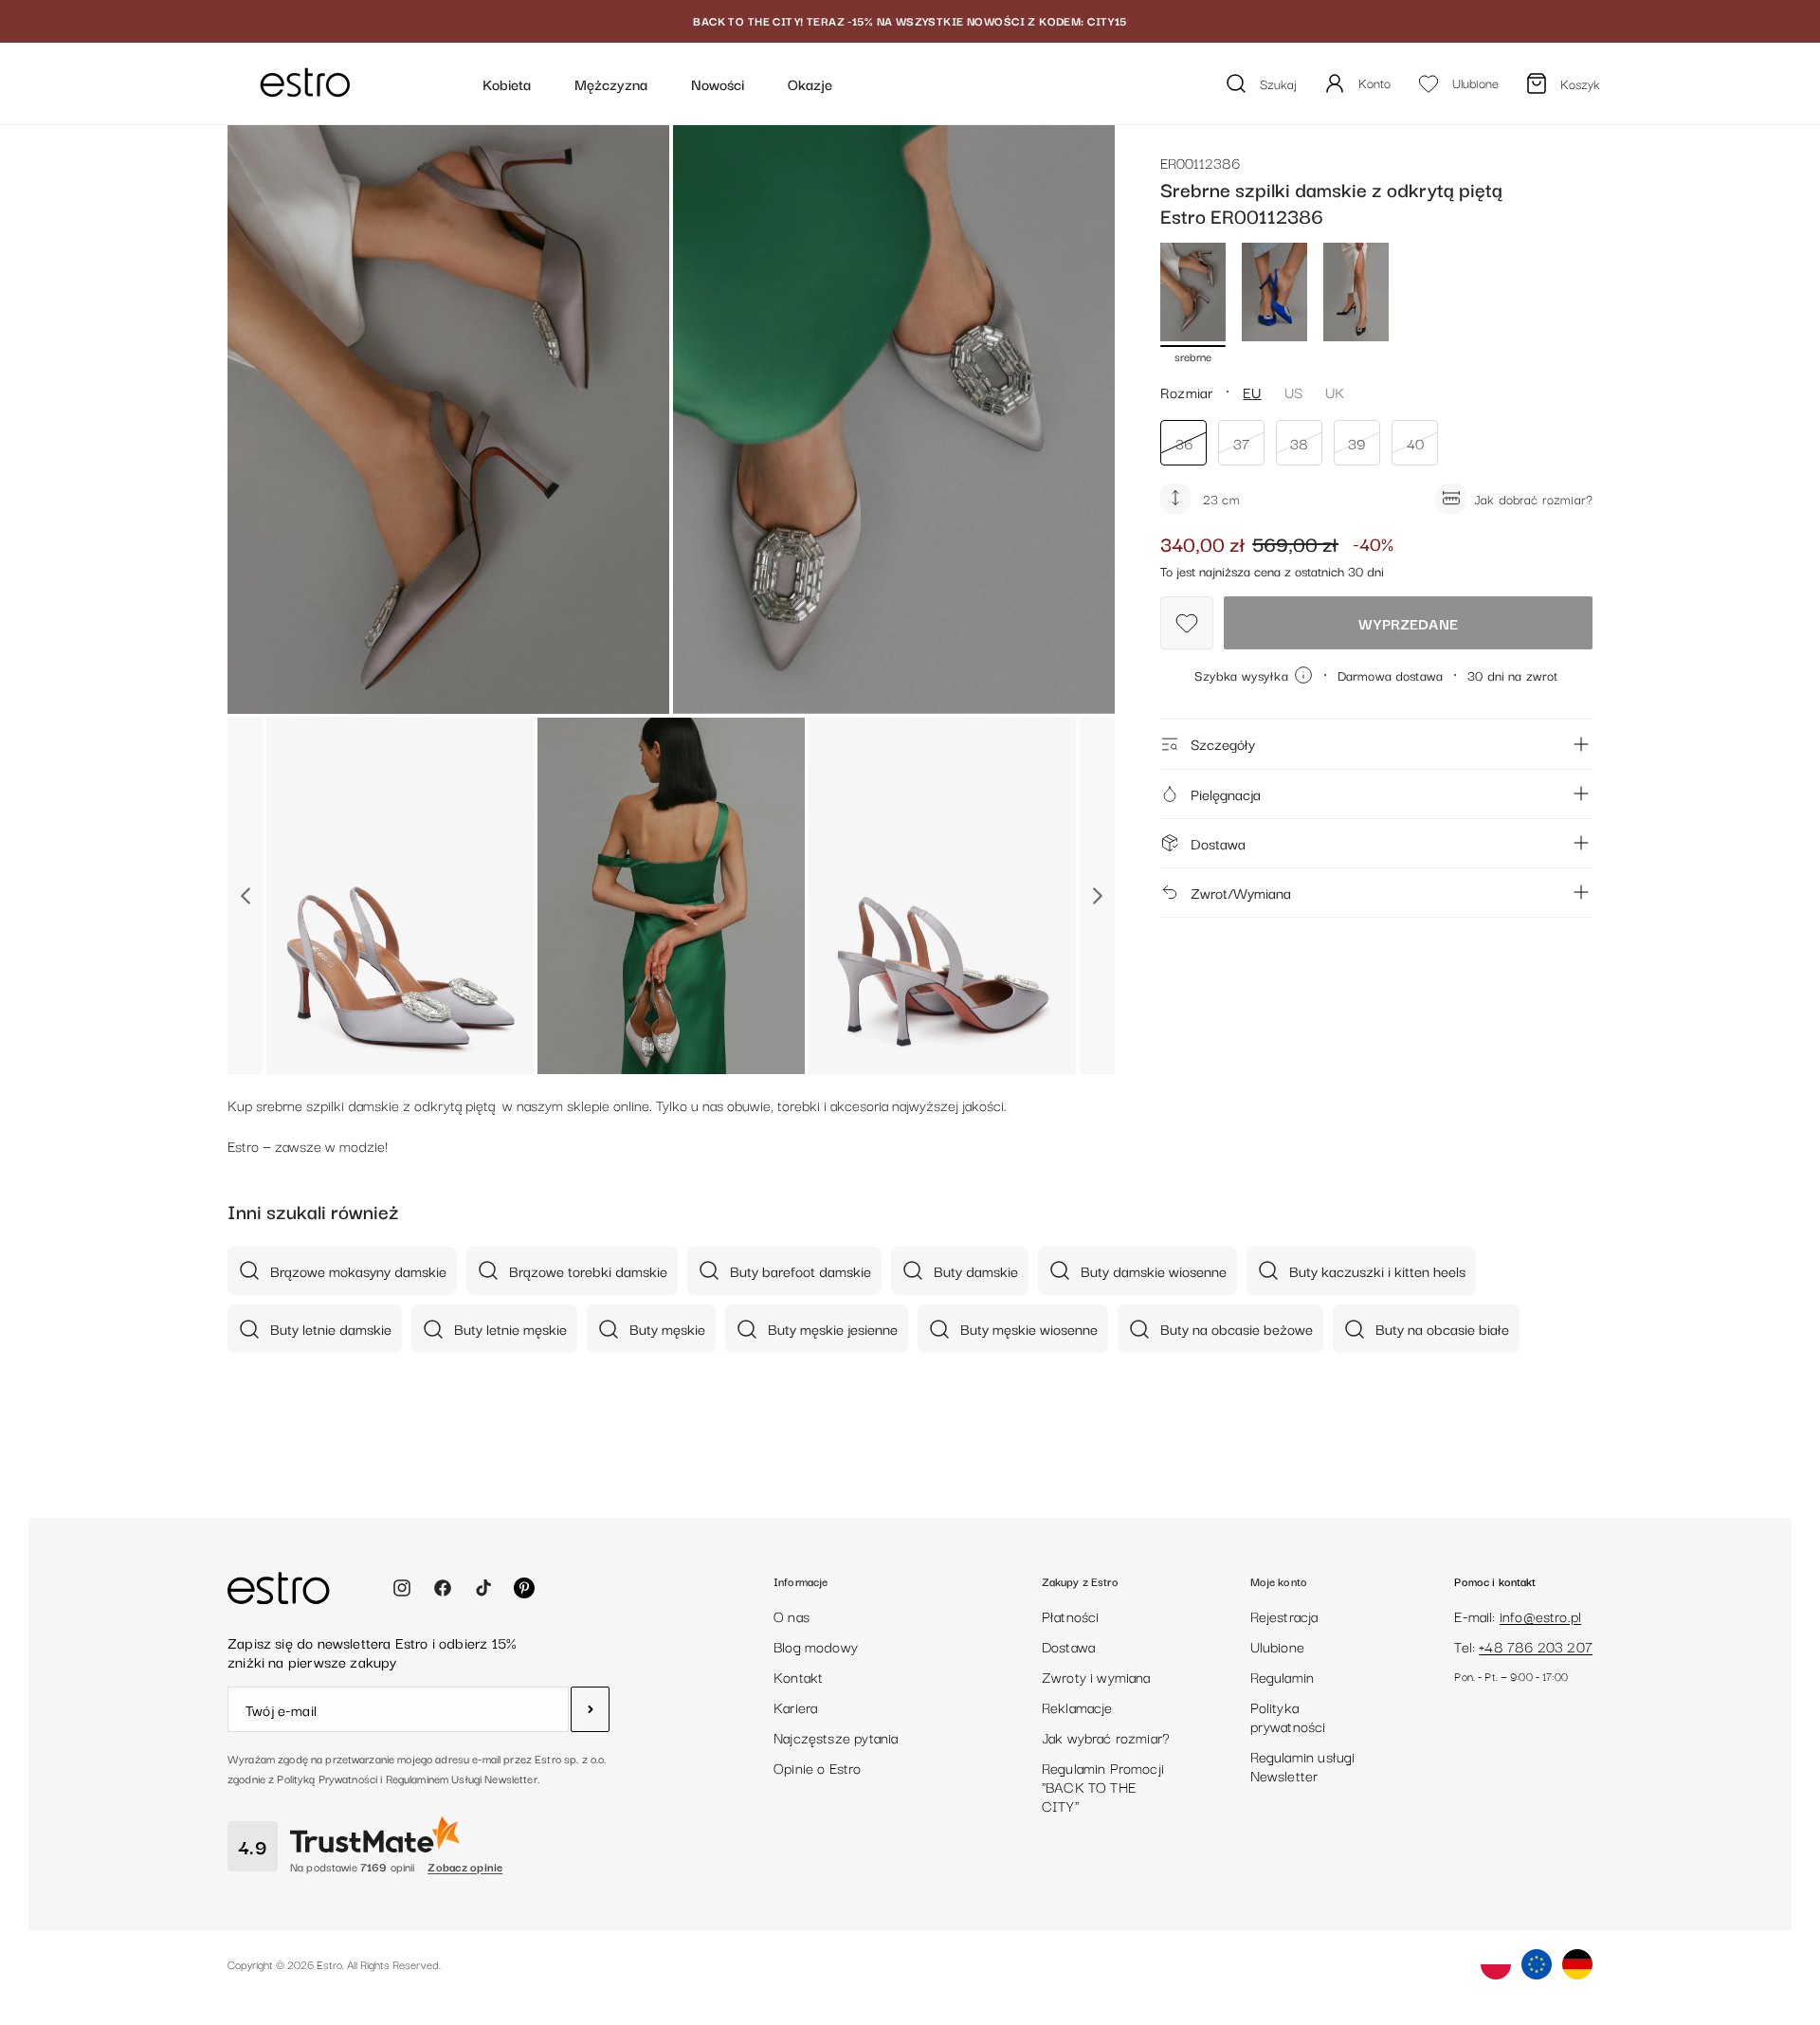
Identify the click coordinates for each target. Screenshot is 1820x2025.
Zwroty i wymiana (1096, 1676)
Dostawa (1218, 842)
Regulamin (1283, 1676)
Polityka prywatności (1288, 1716)
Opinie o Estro (818, 1767)
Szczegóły (1223, 743)
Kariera (795, 1706)
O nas (792, 1615)
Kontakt (798, 1676)
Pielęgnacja (1226, 793)
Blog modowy (816, 1646)
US (1293, 391)
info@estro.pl (1540, 1615)
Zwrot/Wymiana (1241, 892)
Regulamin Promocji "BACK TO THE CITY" (1103, 1786)
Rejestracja (1284, 1615)
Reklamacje (1077, 1706)
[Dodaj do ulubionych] (1187, 623)
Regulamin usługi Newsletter (1303, 1765)
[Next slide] (1097, 896)
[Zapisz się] (590, 1709)
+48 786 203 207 (1536, 1646)
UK (1335, 391)
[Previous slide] (245, 896)
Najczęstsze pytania (836, 1737)
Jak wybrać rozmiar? (1106, 1737)
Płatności (1071, 1615)
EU (1252, 391)
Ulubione (1277, 1646)
